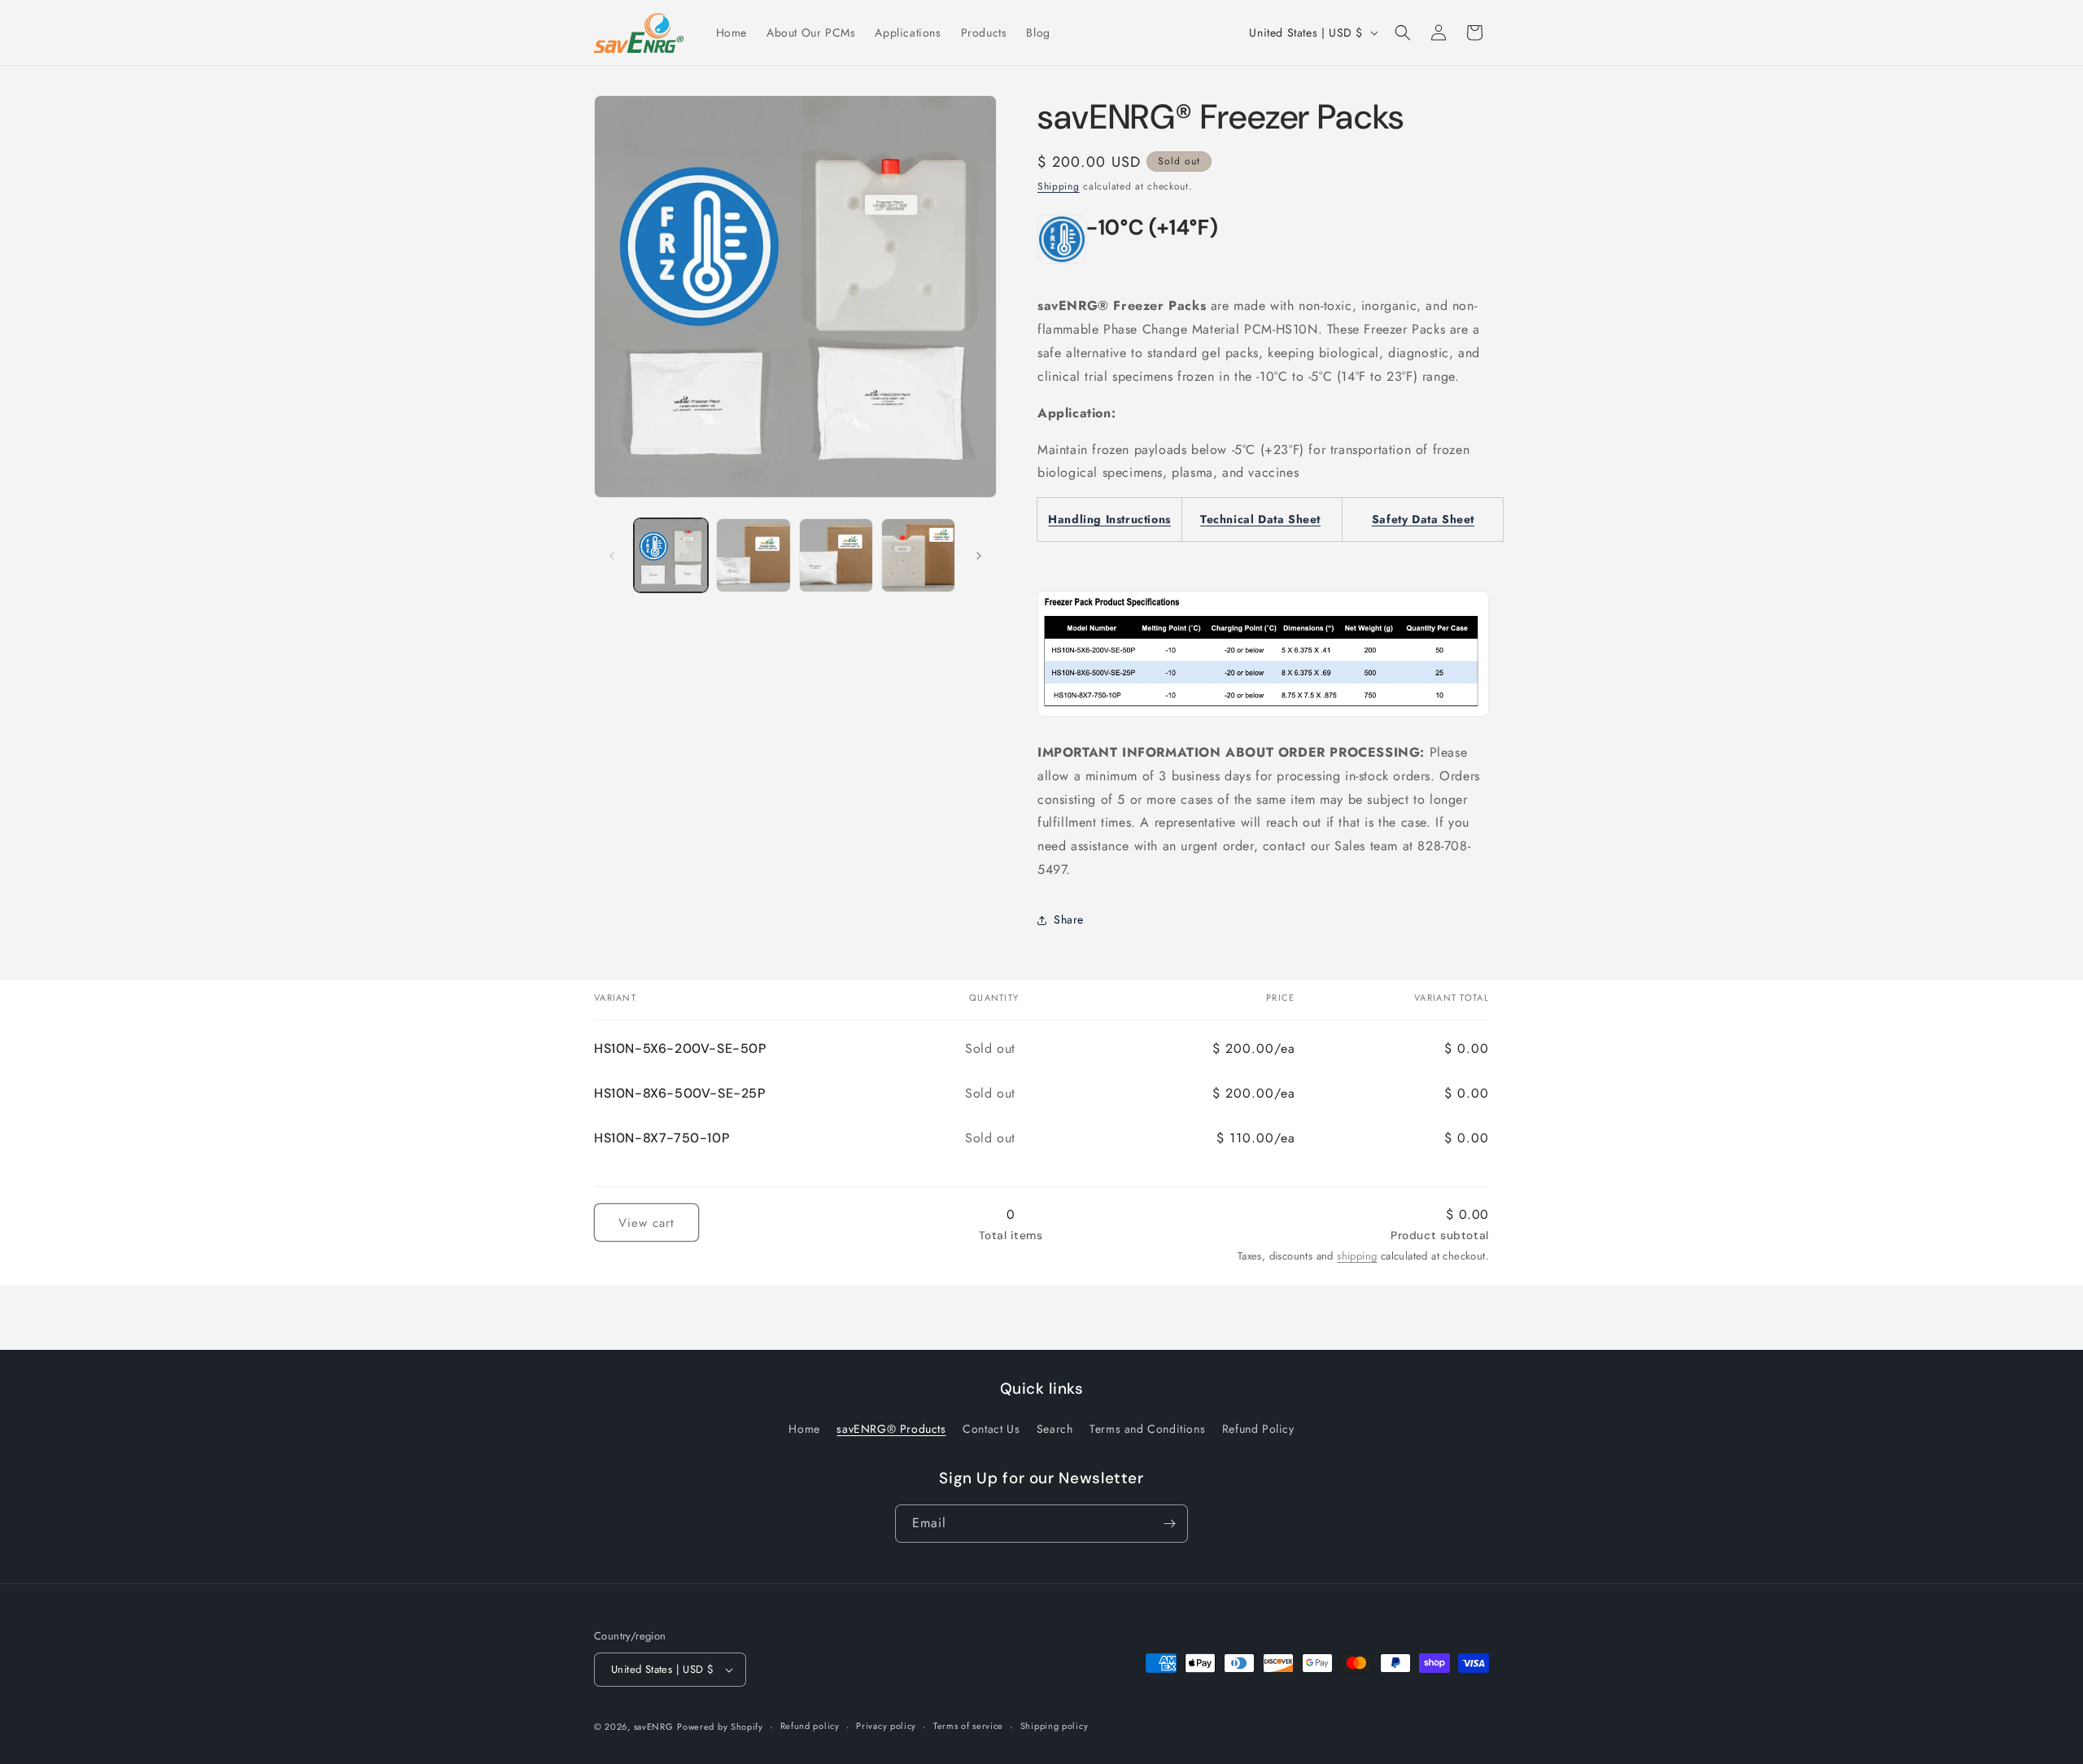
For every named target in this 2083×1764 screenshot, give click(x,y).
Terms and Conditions (1147, 1430)
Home (804, 1430)
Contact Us (991, 1430)
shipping (1357, 1256)
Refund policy (810, 1726)
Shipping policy (1055, 1726)
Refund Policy (1258, 1430)
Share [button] (1069, 919)
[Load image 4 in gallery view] (918, 555)
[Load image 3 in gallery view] (836, 555)
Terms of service (968, 1726)
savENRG (654, 1727)
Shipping (1059, 186)
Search (1055, 1430)
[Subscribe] (1169, 1524)
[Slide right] (979, 556)
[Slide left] (612, 556)
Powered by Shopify (720, 1727)
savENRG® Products (891, 1430)
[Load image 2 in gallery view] (753, 555)
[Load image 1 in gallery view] (671, 555)
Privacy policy (886, 1726)
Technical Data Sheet (1260, 519)
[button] (1403, 33)
